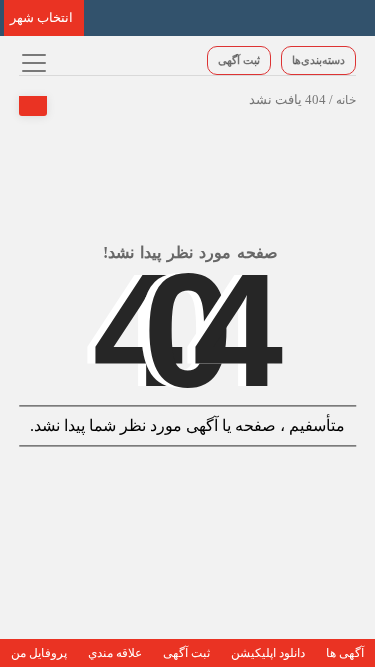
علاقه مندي (115, 653)
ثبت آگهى (239, 60)
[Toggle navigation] (31, 62)
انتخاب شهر (41, 17)
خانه (346, 100)
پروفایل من (39, 653)
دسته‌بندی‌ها (318, 60)
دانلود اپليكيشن (268, 653)
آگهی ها (345, 653)
